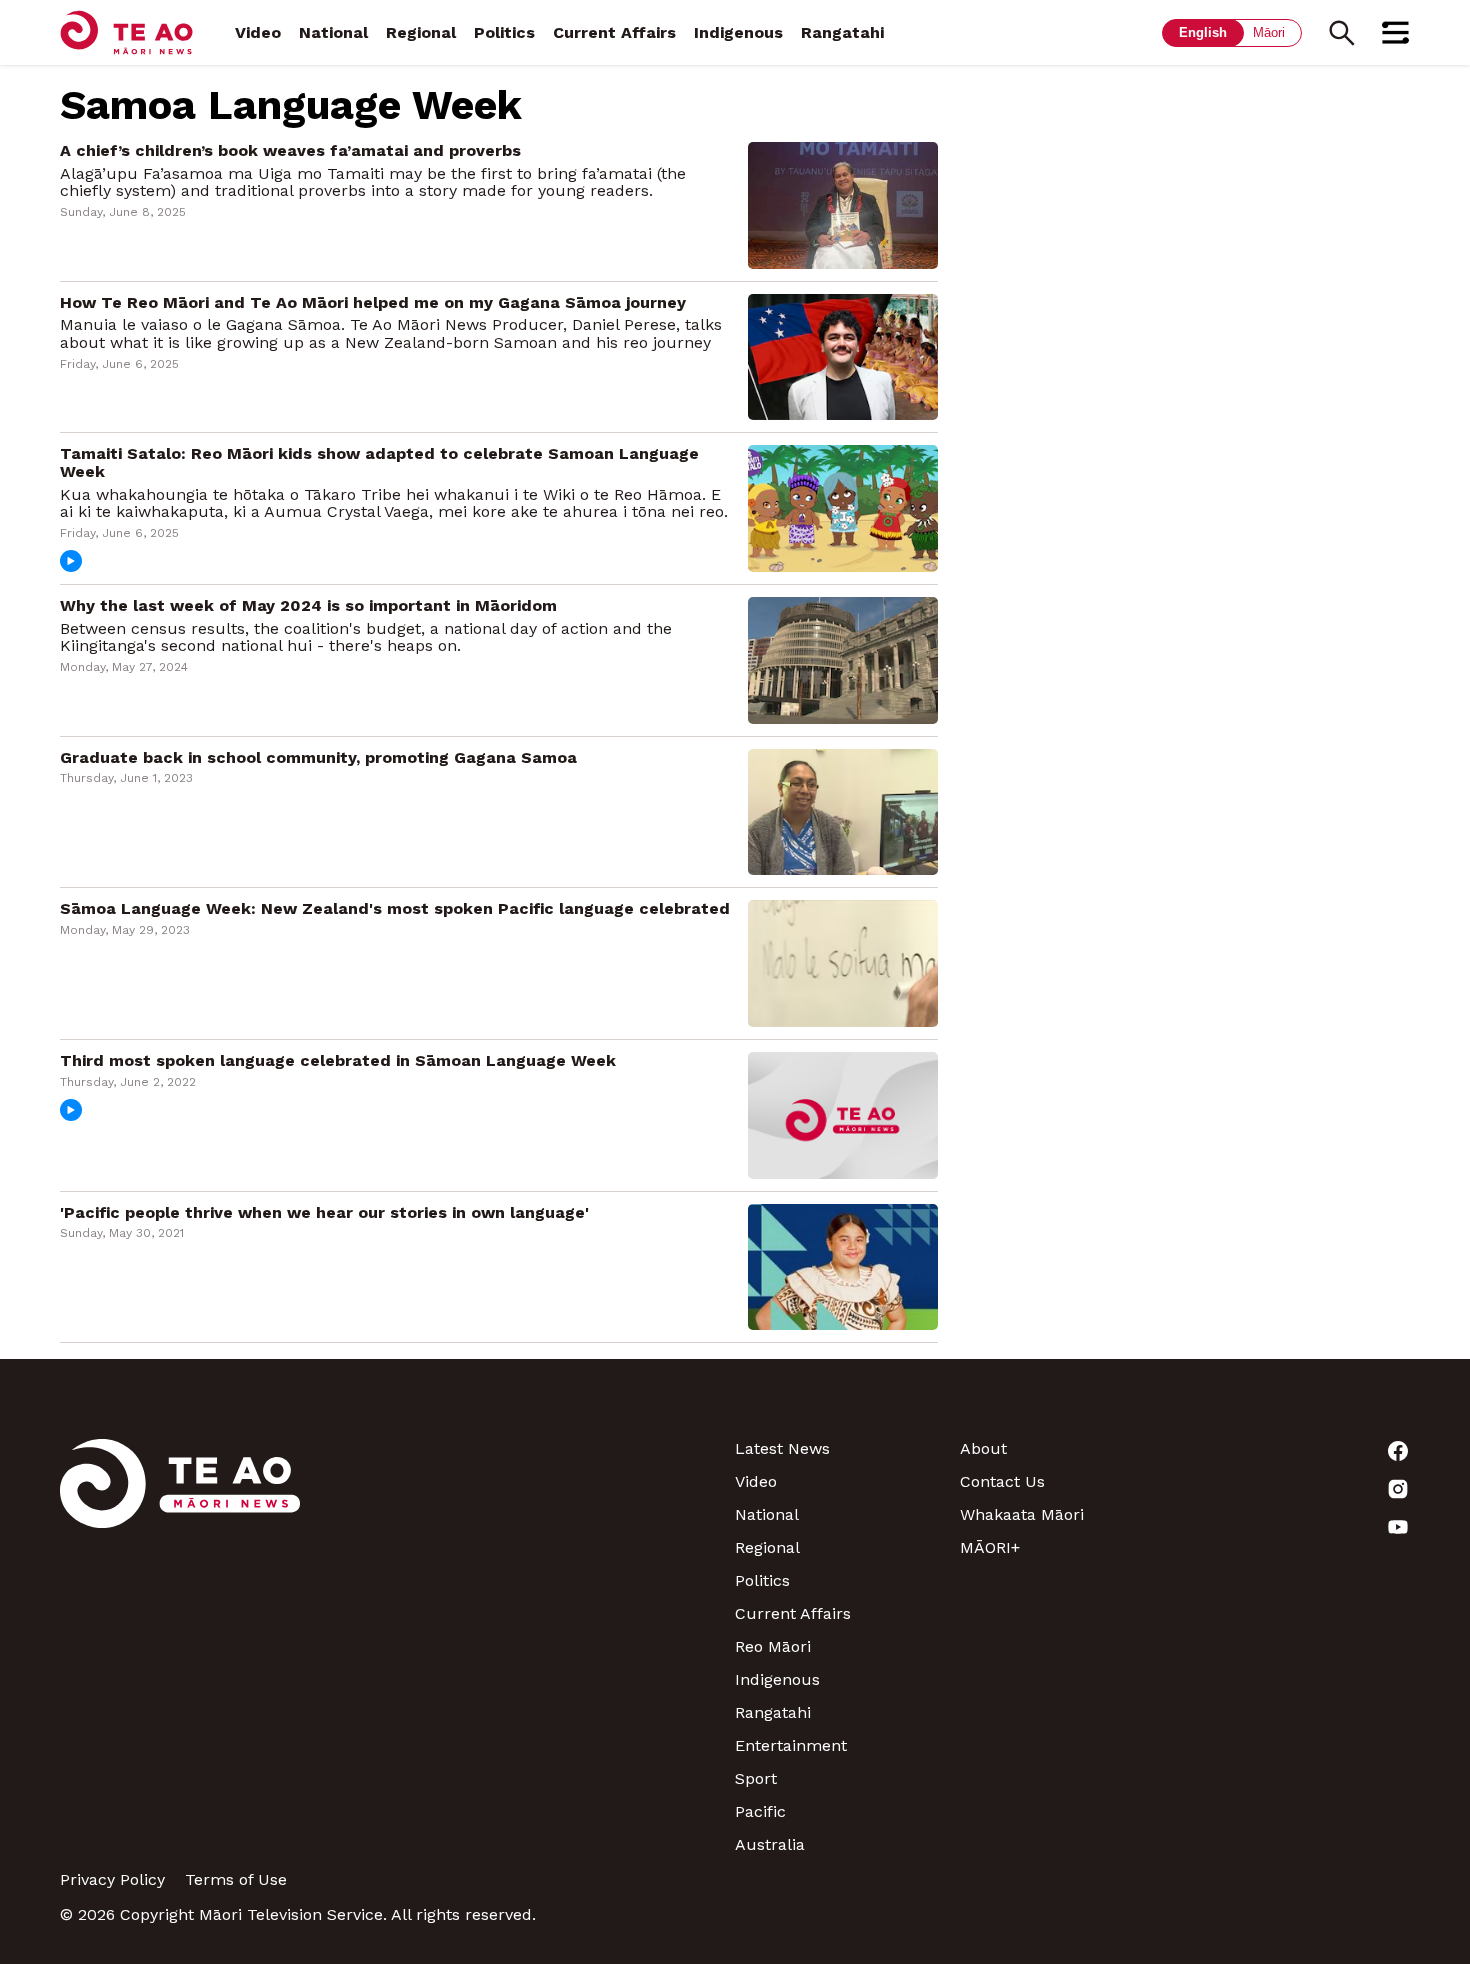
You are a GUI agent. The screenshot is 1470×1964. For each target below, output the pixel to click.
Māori (1269, 32)
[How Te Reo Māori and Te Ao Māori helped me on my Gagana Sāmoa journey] (843, 355)
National (333, 32)
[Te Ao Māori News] (180, 1646)
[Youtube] (1297, 1527)
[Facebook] (1297, 1451)
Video (258, 32)
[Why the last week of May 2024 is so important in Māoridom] (843, 658)
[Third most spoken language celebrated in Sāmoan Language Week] (843, 1113)
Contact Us (1002, 1481)
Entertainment (791, 1745)
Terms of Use (236, 1879)
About (983, 1448)
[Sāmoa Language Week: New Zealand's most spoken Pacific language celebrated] (843, 962)
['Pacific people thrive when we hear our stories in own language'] (843, 1265)
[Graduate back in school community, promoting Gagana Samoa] (843, 810)
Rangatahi (842, 32)
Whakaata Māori (1022, 1514)
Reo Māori (773, 1646)
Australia (770, 1844)
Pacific (760, 1811)
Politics (504, 32)
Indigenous (738, 32)
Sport (756, 1778)
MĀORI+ (990, 1547)
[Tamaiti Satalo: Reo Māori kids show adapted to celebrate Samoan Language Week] (843, 507)
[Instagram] (1297, 1489)
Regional (421, 32)
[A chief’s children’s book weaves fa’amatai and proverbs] (843, 203)
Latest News (782, 1448)
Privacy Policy (112, 1879)
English (1203, 32)
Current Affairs (614, 32)
